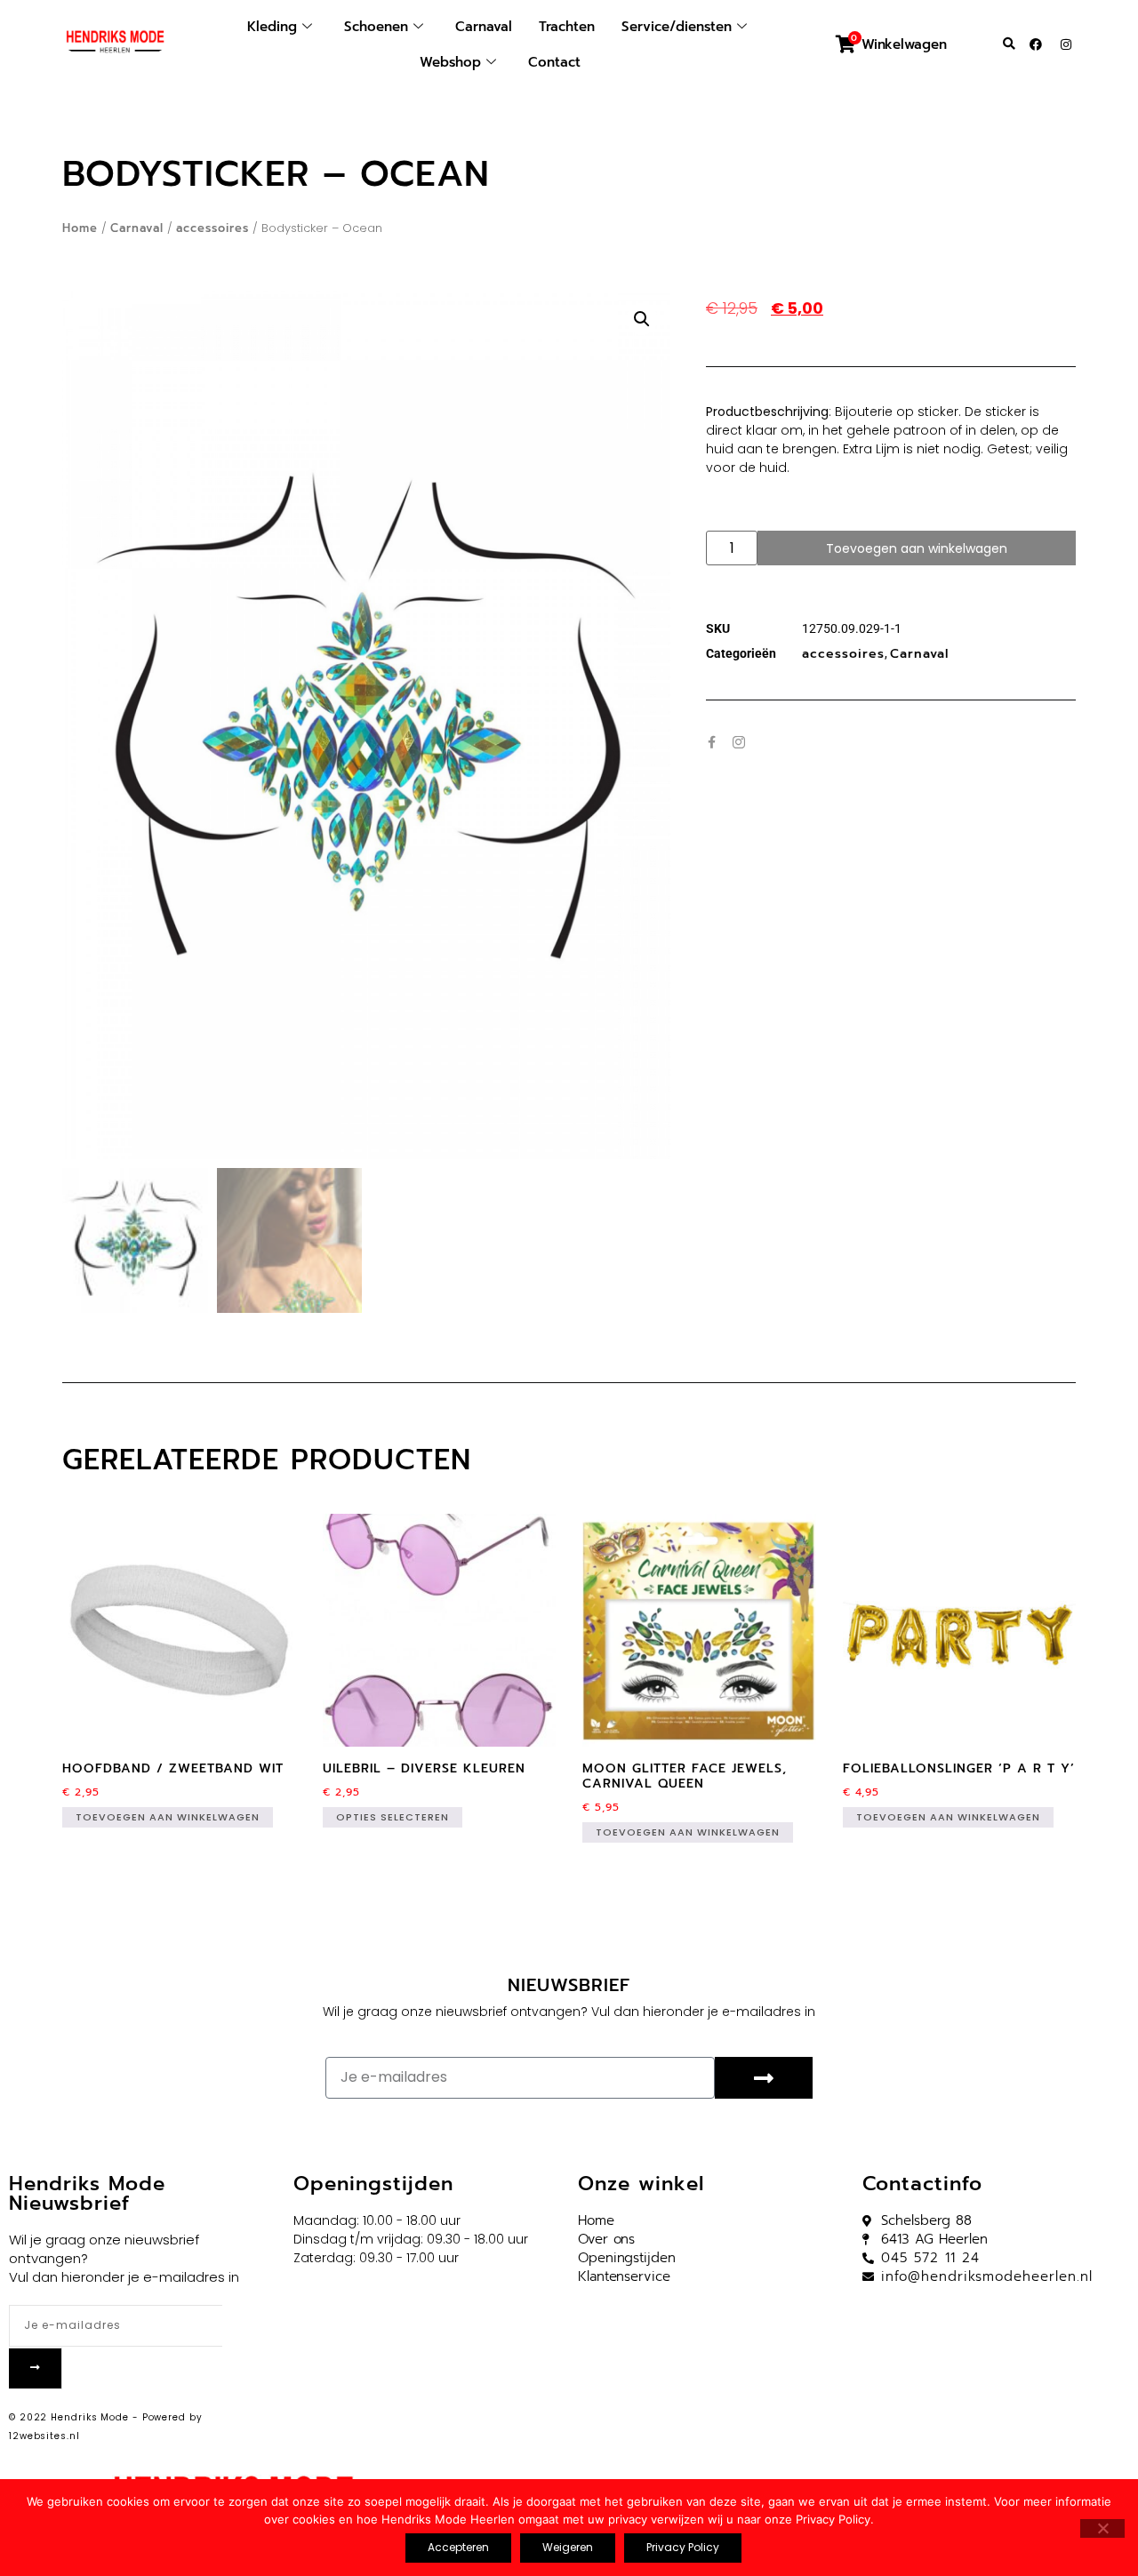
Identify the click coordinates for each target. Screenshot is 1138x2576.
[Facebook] (1036, 44)
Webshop (450, 62)
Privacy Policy (683, 2547)
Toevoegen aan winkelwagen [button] (168, 1817)
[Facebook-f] (712, 742)
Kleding (272, 27)
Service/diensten (677, 27)
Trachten (567, 27)
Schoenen (376, 27)
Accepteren (458, 2547)
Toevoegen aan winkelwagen (917, 548)
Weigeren (568, 2547)
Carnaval (484, 27)
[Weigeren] (1102, 2528)
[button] (1009, 44)
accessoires (212, 228)
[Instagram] (1066, 44)
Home (80, 228)
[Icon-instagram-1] (739, 742)
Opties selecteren (393, 1817)
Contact (554, 62)
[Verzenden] (763, 2078)
